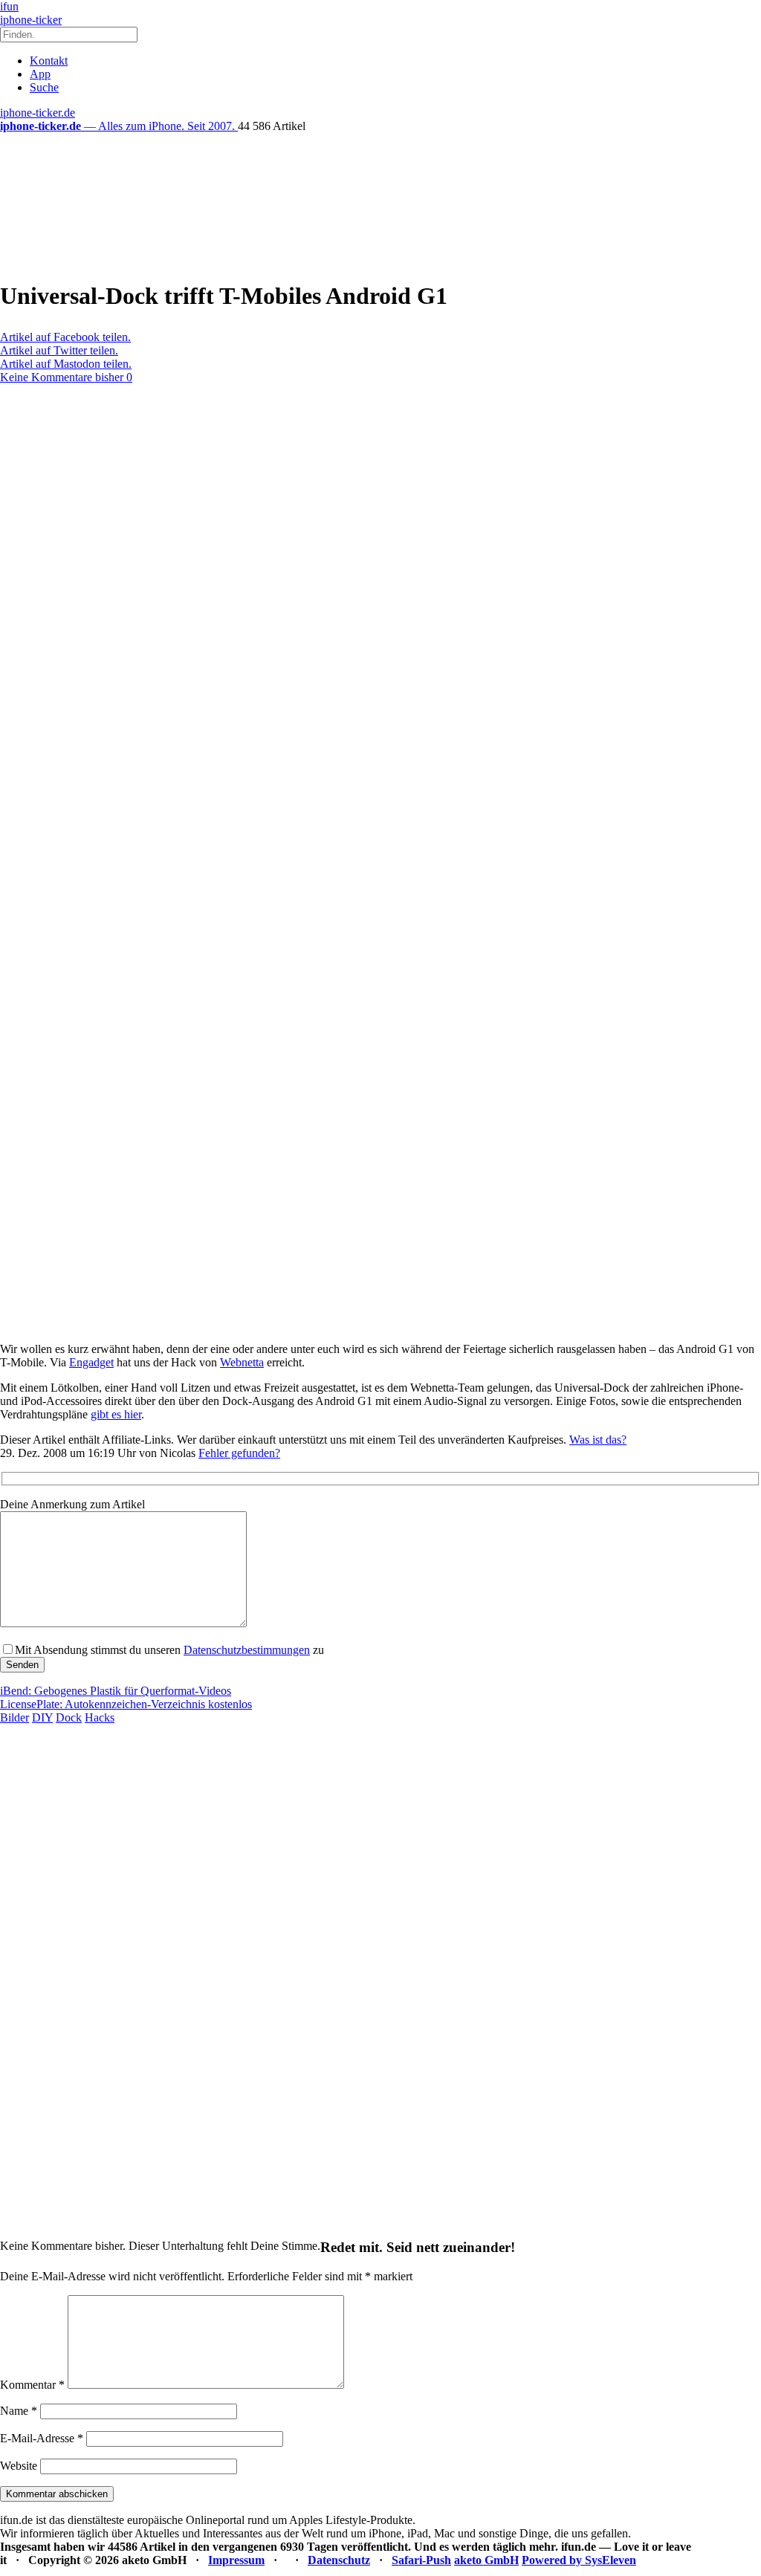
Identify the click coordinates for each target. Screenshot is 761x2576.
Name (19, 2411)
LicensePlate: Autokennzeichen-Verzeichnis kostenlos (126, 1704)
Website (19, 2466)
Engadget (91, 1362)
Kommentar (32, 2385)
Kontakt (49, 61)
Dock (69, 1717)
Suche (44, 87)
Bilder (14, 1717)
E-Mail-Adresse (42, 2438)
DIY (42, 1717)
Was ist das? (598, 1440)
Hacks (100, 1717)
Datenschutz (339, 2560)
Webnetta (242, 1362)
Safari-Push (421, 2560)
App (40, 74)
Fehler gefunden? (239, 1453)
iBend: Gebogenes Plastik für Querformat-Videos (116, 1691)
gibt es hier (116, 1414)
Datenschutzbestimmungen (247, 1650)
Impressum (236, 2560)
